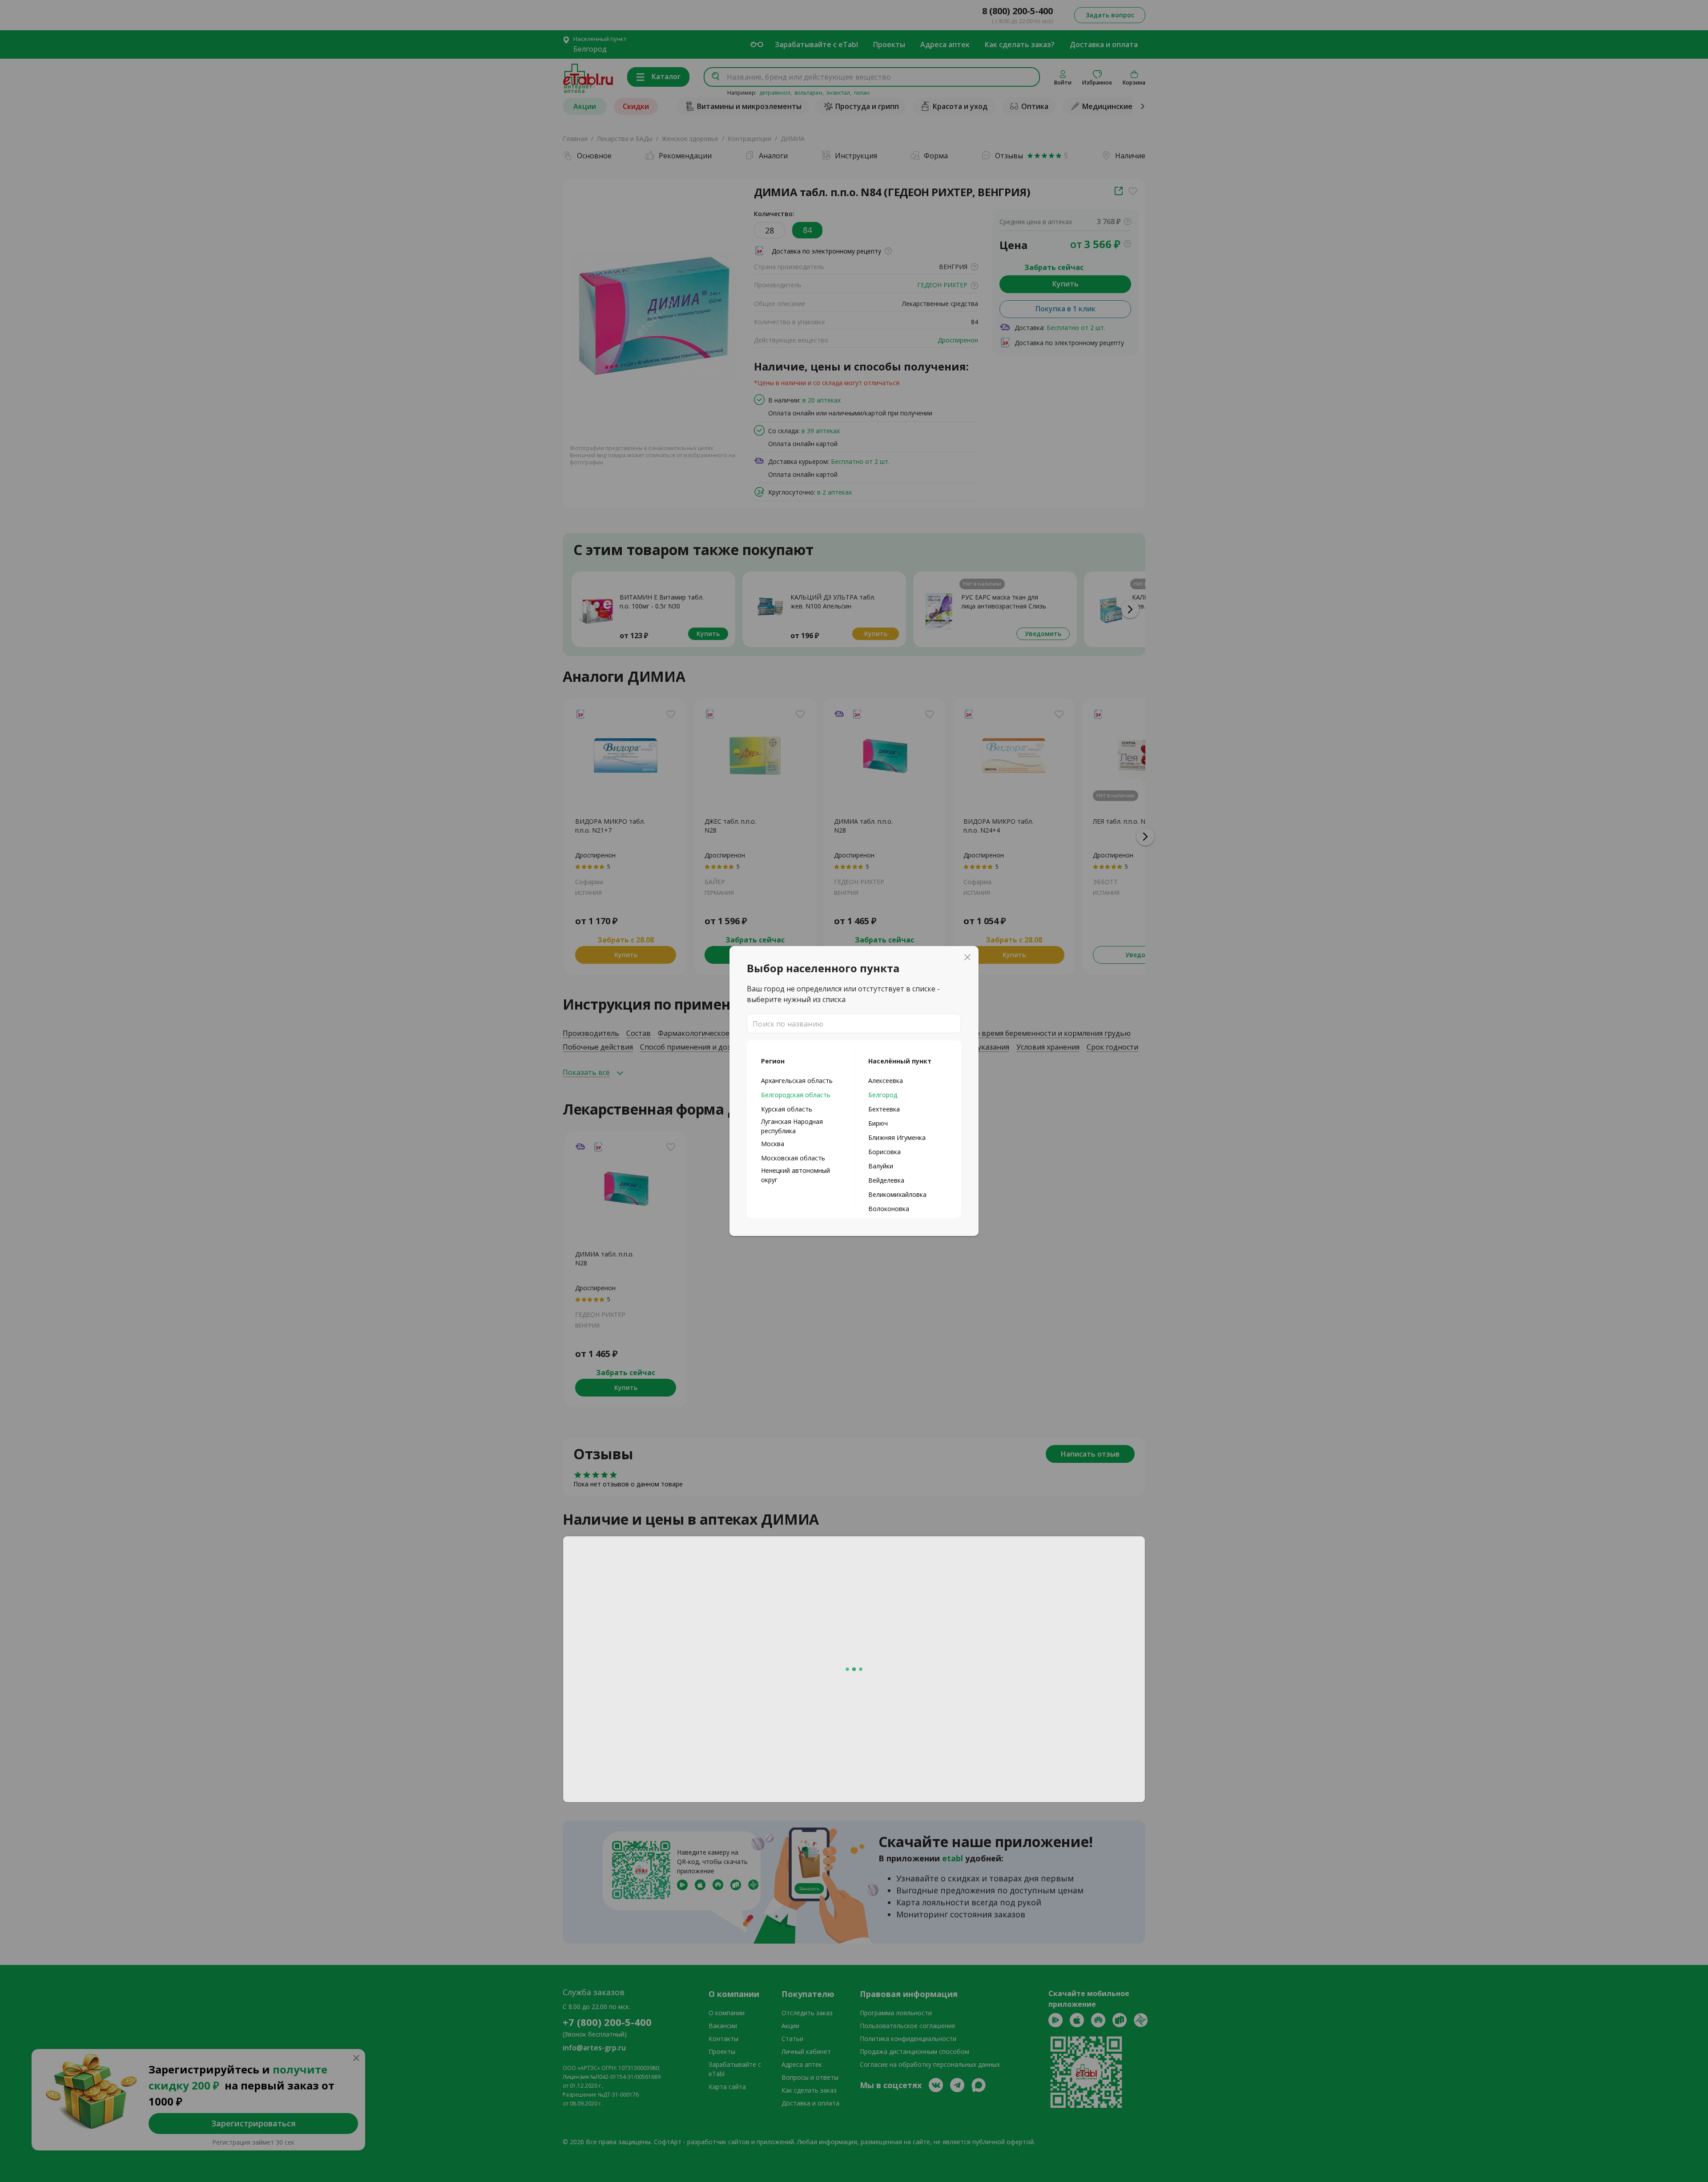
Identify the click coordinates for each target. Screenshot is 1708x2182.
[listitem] (800, 1080)
